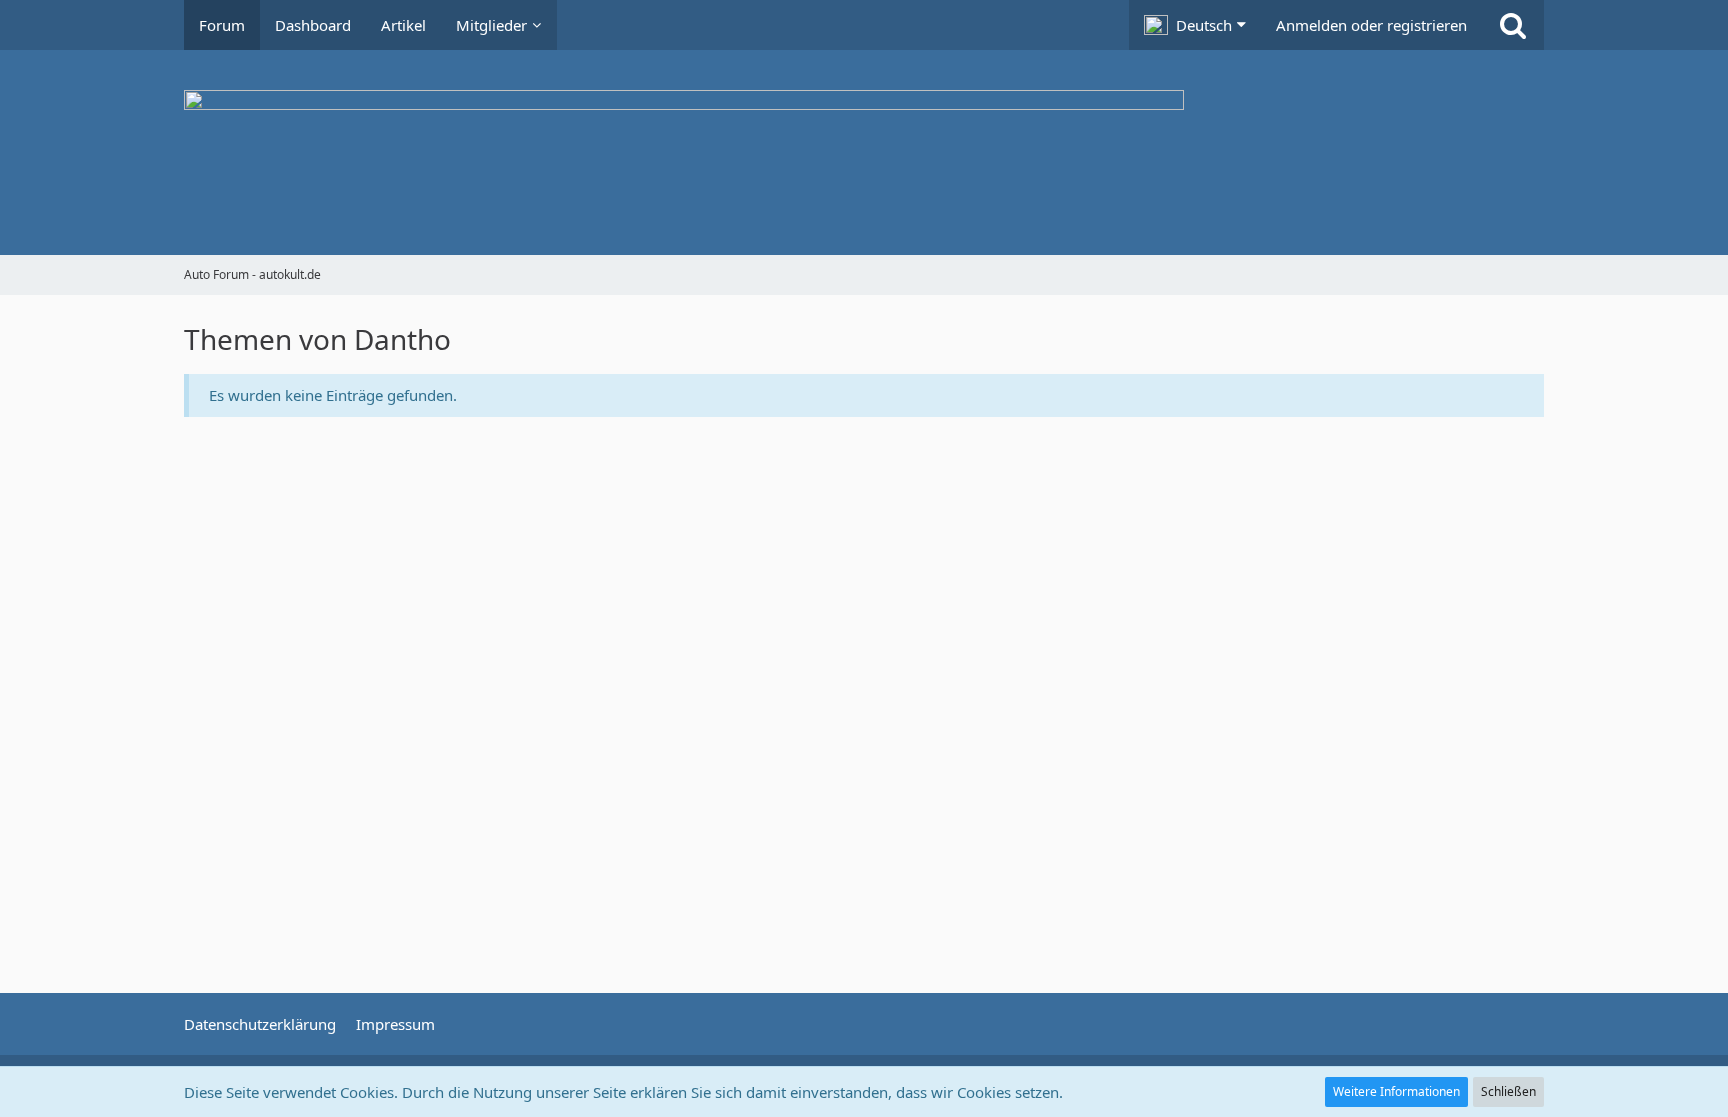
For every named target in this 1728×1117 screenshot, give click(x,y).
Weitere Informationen (1396, 1091)
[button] (1195, 25)
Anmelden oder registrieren (1371, 25)
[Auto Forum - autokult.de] (864, 152)
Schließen (1508, 1091)
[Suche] (1513, 25)
